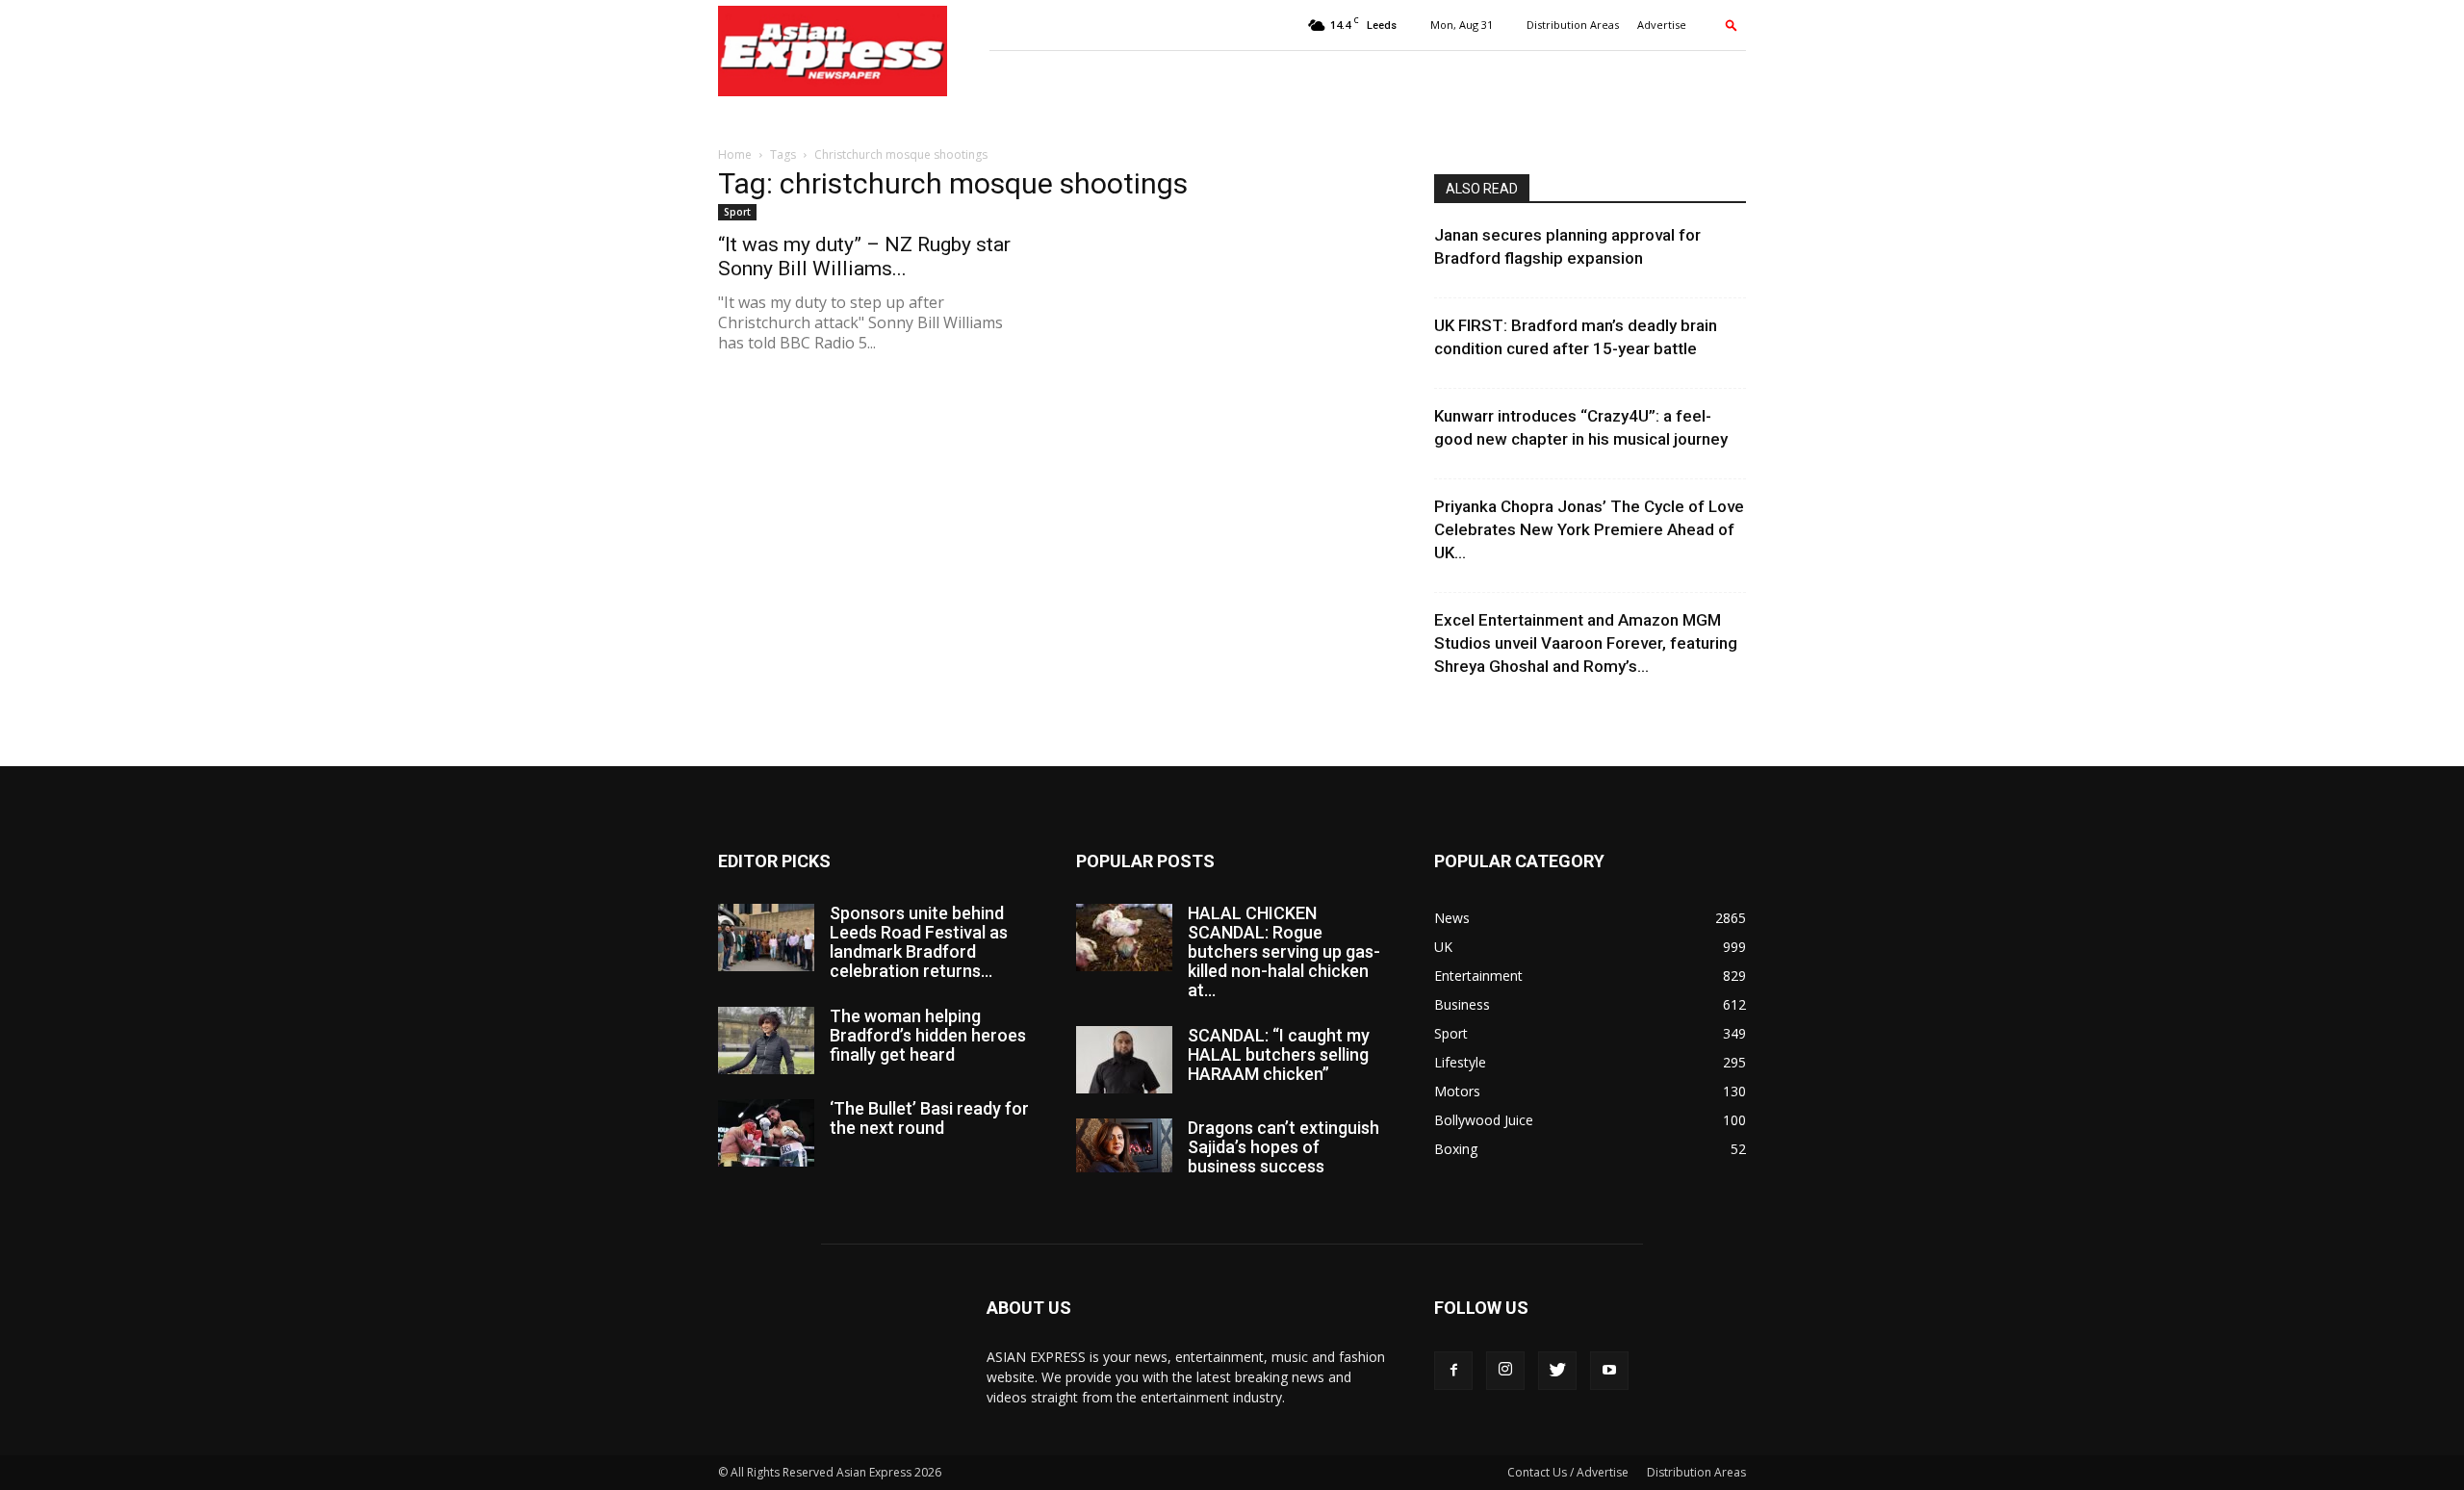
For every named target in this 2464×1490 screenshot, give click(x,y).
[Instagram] (1505, 1371)
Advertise (1662, 25)
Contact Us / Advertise (1568, 1472)
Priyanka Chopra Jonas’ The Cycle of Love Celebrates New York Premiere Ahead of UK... (1589, 529)
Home (735, 154)
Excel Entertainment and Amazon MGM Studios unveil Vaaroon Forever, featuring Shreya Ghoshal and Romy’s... (1586, 643)
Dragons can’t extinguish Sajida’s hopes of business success (1283, 1147)
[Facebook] (1453, 1371)
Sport (737, 212)
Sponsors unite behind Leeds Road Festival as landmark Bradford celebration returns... (919, 942)
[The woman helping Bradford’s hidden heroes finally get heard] (766, 1040)
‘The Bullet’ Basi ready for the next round (929, 1118)
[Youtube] (1609, 1371)
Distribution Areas (1573, 25)
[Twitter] (1557, 1371)
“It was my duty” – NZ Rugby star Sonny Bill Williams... (864, 257)
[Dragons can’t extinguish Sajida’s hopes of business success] (1124, 1145)
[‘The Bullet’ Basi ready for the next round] (766, 1133)
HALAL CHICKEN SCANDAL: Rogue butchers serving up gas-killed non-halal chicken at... (1284, 951)
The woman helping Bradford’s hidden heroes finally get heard (928, 1035)
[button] (1732, 25)
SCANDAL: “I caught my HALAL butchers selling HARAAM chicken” (1279, 1054)
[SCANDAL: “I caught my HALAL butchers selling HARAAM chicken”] (1124, 1060)
